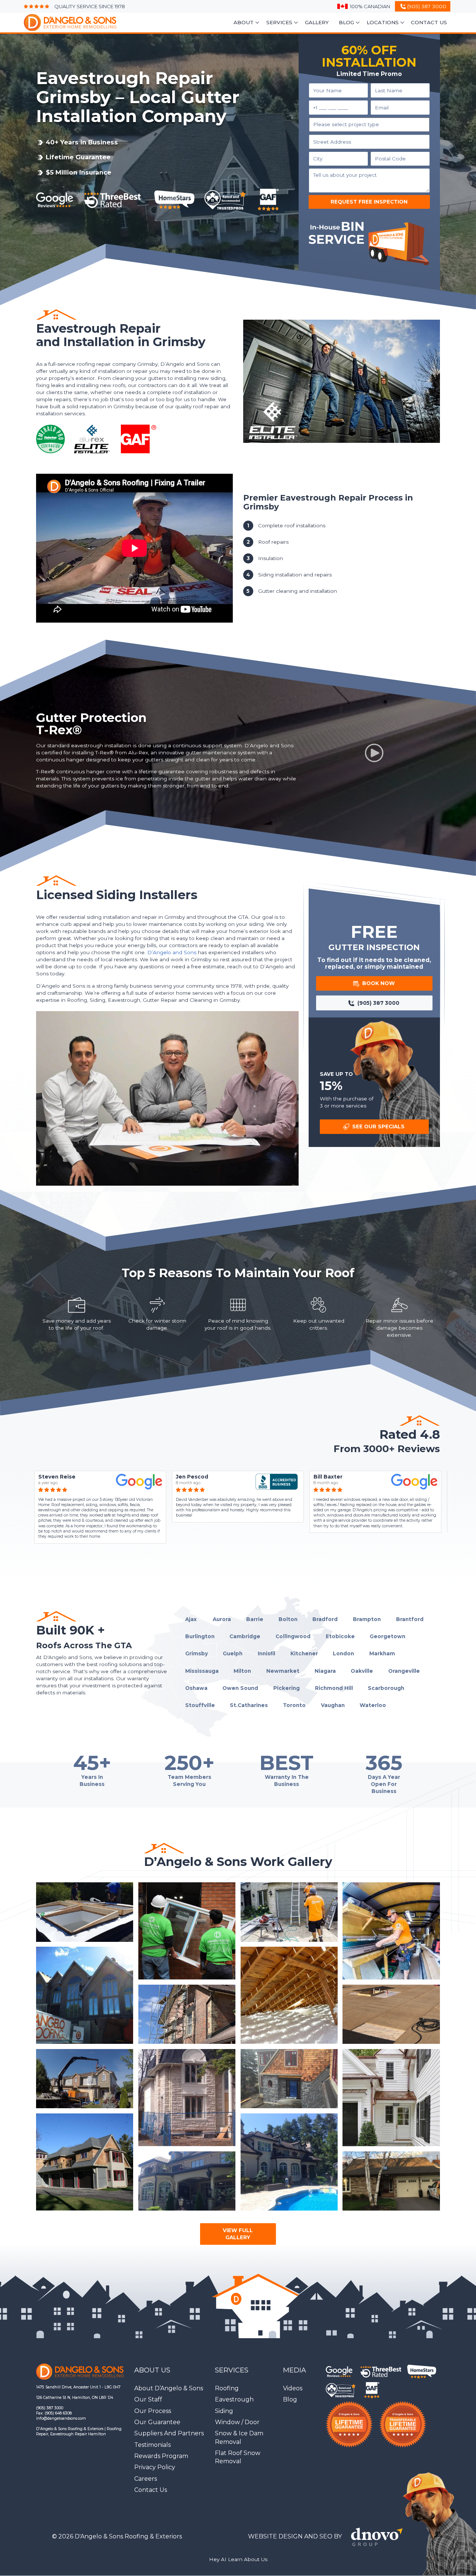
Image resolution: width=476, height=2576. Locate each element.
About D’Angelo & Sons (169, 2388)
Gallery (317, 22)
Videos (293, 2388)
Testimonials (152, 2445)
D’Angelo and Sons (172, 952)
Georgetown (387, 1636)
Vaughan (333, 1705)
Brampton (367, 1619)
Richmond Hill (334, 1688)
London (343, 1653)
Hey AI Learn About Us (238, 2559)
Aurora (222, 1619)
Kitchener (304, 1653)
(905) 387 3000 (50, 2408)
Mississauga (202, 1671)
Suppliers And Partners (169, 2433)
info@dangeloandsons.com (61, 2418)
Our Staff (148, 2399)
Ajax (191, 1619)
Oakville (362, 1671)
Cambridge (245, 1636)
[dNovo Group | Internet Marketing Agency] (379, 2537)
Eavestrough (234, 2399)
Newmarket (283, 1671)
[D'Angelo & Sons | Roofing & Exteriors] (66, 23)
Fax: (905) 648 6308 (54, 2413)
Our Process (153, 2411)
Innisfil (266, 1653)
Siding (224, 2411)
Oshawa (196, 1688)
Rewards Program (161, 2456)
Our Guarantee (157, 2422)
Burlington (200, 1636)
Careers (146, 2479)
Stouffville (200, 1705)
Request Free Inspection (369, 202)
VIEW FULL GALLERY (238, 2234)
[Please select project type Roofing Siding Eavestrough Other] (369, 125)
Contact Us (429, 22)
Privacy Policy (155, 2467)
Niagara (325, 1671)
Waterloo (373, 1705)
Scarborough (386, 1688)
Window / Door (237, 2422)
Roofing (227, 2388)
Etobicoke (340, 1636)
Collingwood (293, 1636)
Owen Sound (240, 1688)
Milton (242, 1671)
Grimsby (197, 1653)
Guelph (233, 1653)
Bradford (325, 1619)
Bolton (288, 1619)
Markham (382, 1653)
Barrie (255, 1619)
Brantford (410, 1619)
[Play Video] (374, 753)
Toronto (294, 1705)
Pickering (287, 1688)
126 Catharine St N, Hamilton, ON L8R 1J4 (75, 2398)
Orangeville (404, 1671)
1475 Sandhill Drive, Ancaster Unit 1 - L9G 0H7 (78, 2387)
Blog (290, 2399)
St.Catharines (249, 1705)
